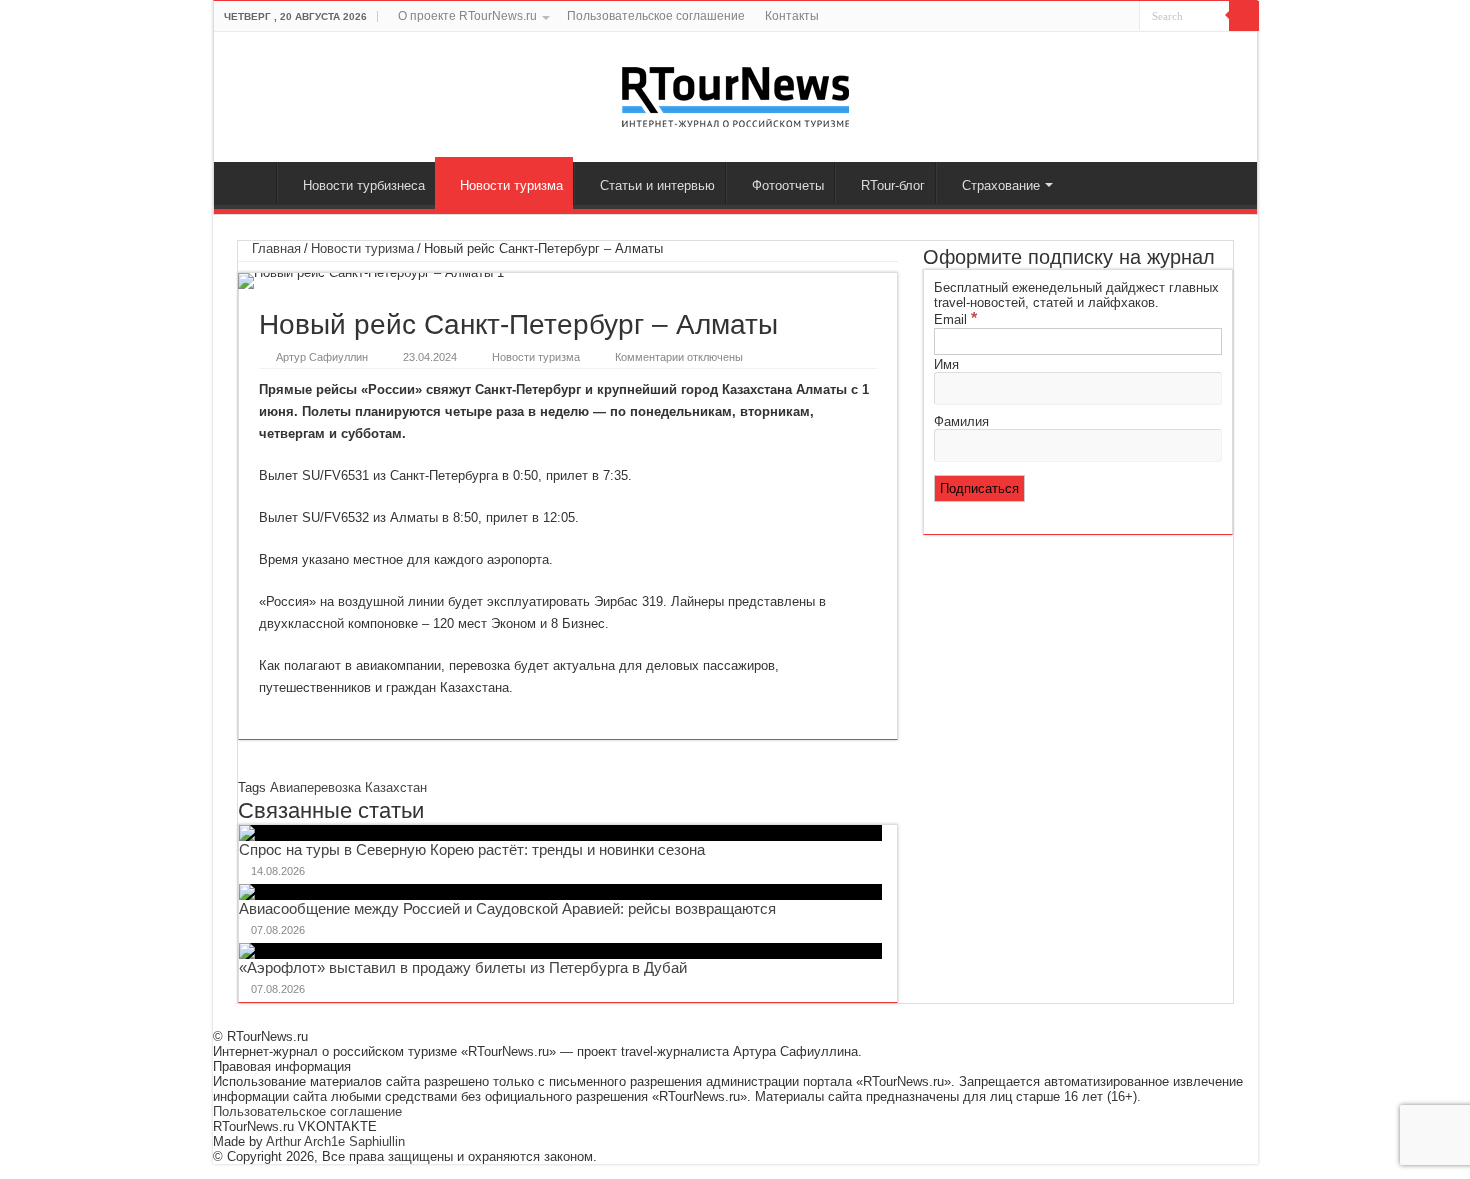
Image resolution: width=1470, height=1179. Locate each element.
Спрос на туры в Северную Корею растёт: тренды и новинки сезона (472, 849)
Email (955, 319)
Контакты (792, 16)
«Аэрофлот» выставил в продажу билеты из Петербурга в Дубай (463, 967)
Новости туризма (511, 185)
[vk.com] (1082, 17)
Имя (946, 364)
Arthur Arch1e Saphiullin (335, 1141)
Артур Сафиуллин (322, 357)
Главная (250, 183)
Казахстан (396, 787)
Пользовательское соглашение (656, 16)
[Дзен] (1105, 17)
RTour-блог (893, 185)
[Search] (1244, 16)
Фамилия (961, 421)
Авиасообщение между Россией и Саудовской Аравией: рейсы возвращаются (507, 908)
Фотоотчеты (788, 185)
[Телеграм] (1124, 17)
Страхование (1001, 185)
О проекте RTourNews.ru (467, 16)
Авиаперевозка (315, 787)
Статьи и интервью (657, 185)
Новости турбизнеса (364, 185)
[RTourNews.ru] (735, 93)
